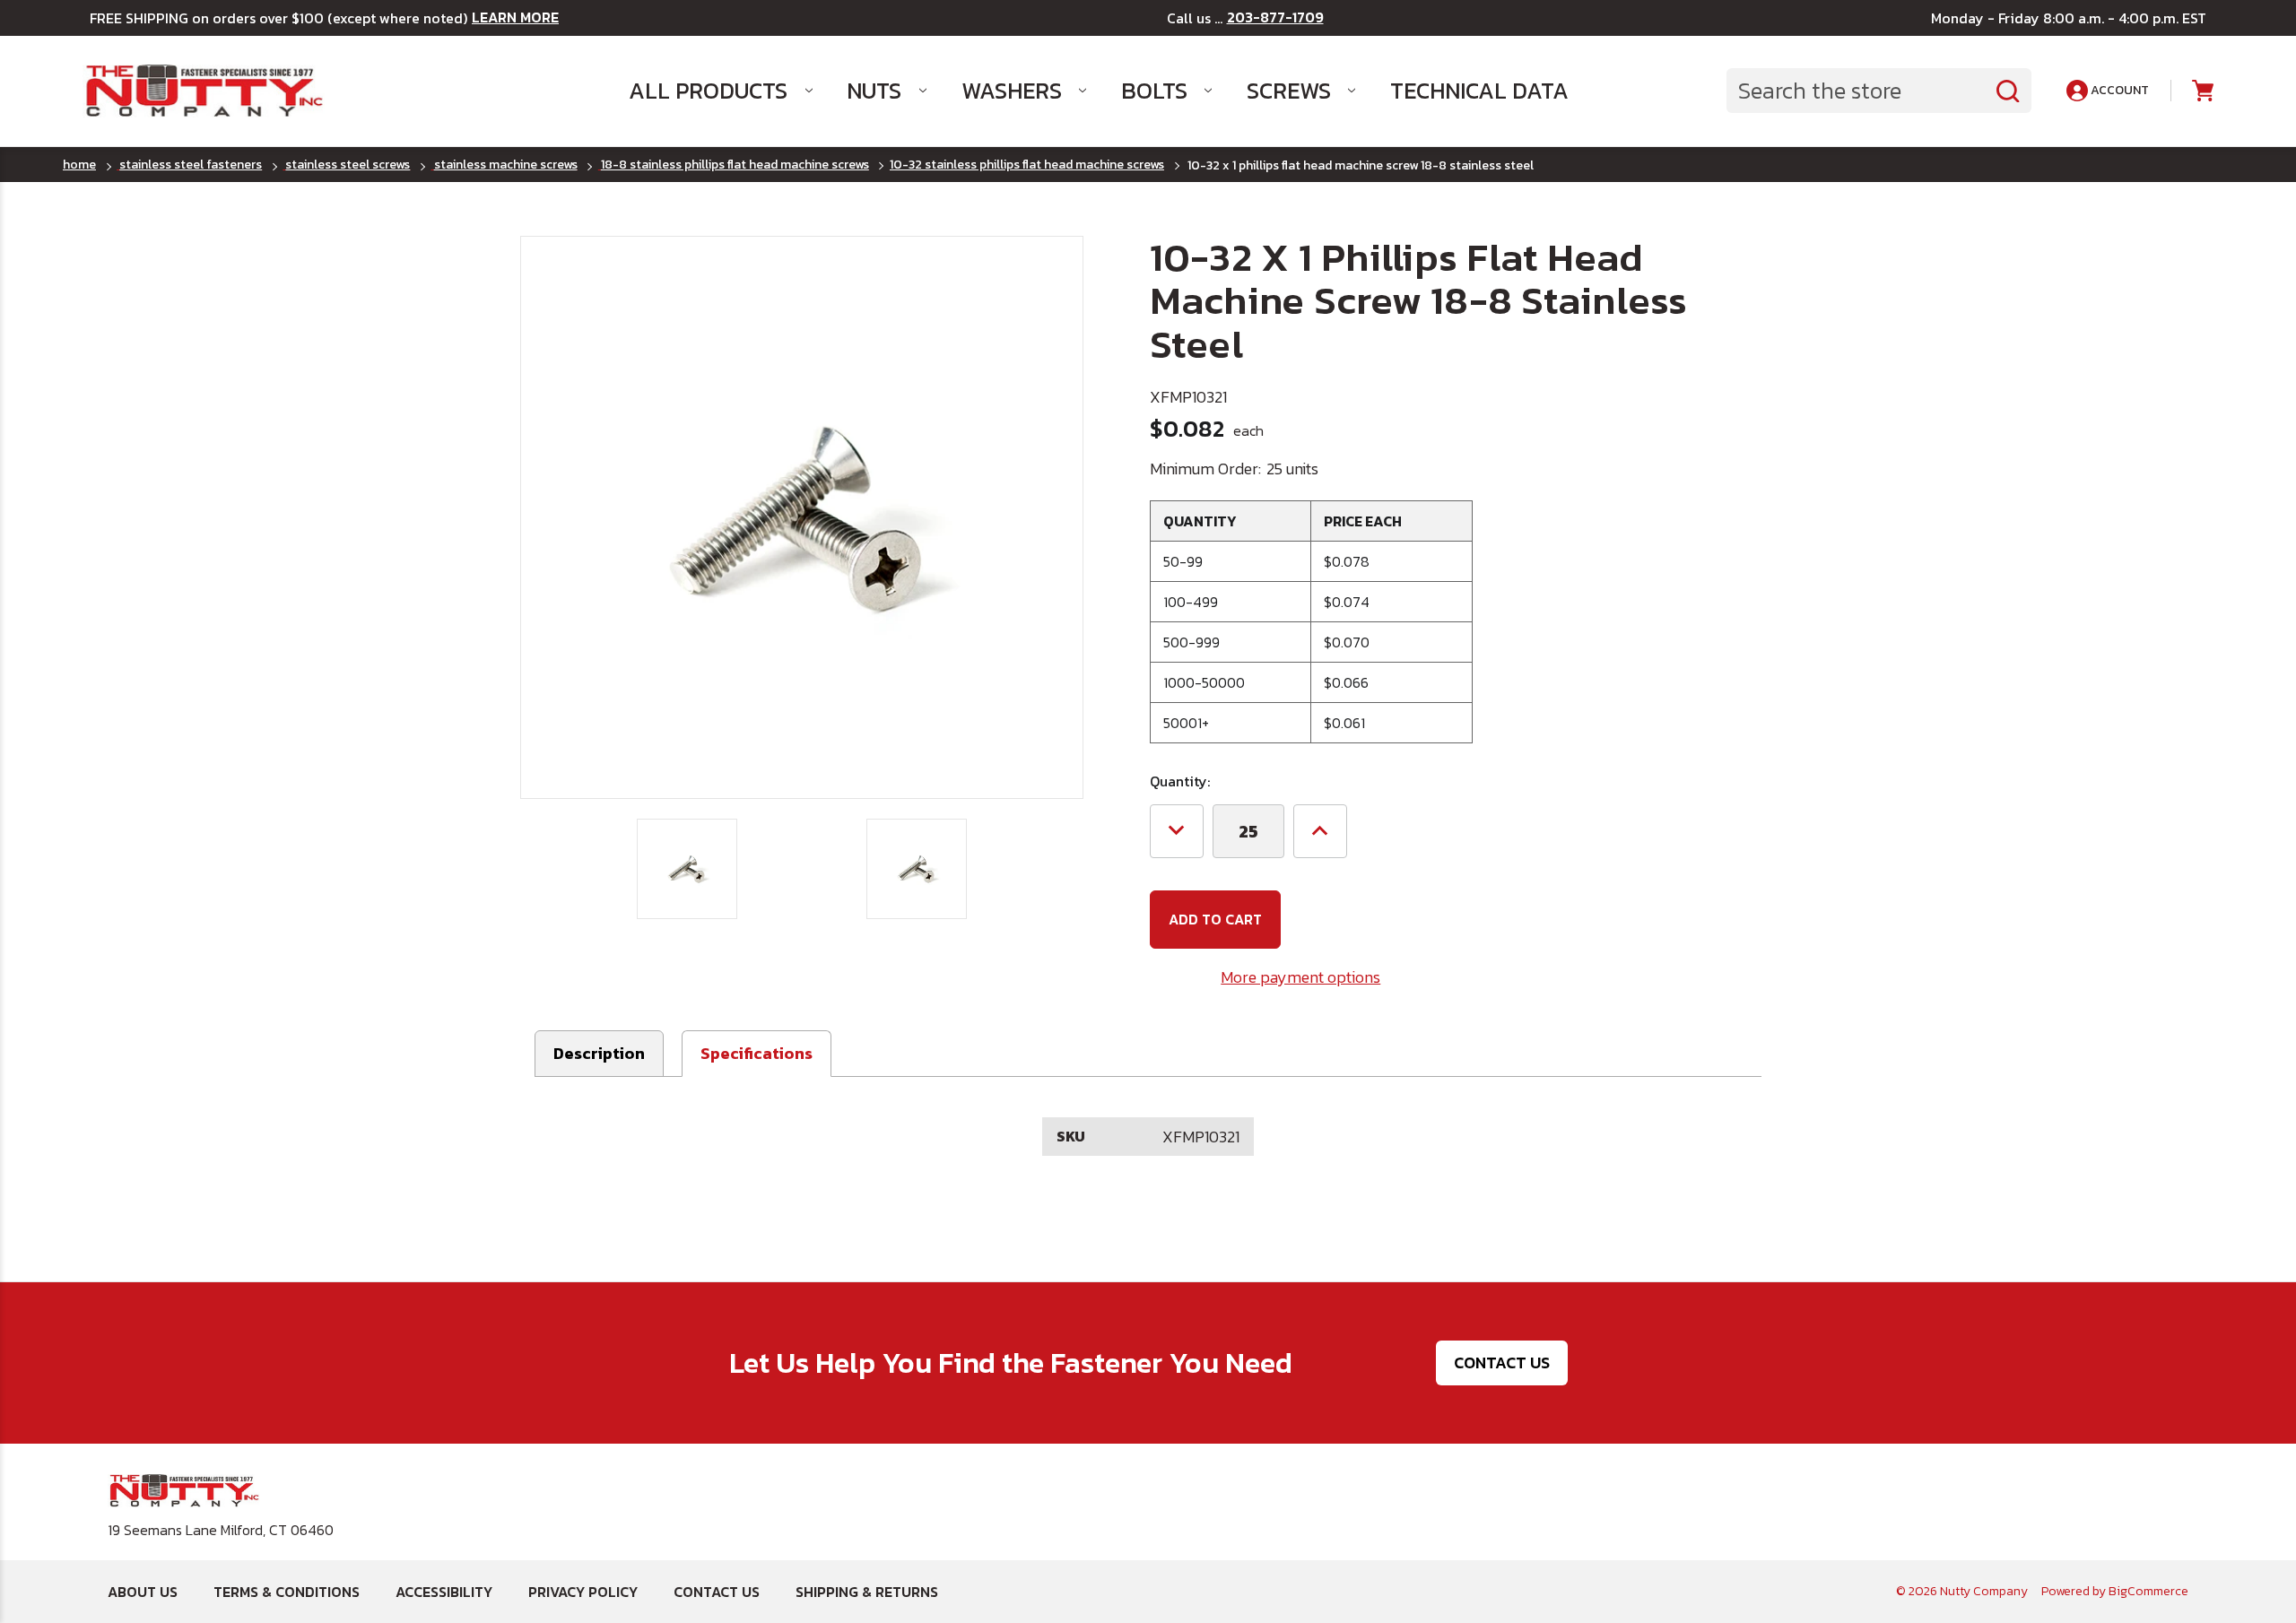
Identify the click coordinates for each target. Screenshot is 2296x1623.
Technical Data (1479, 91)
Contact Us (1502, 1363)
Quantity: (1180, 781)
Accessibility (444, 1592)
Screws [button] (1289, 91)
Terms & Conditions (287, 1592)
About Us (143, 1592)
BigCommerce (2148, 1591)
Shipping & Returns (867, 1592)
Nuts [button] (874, 91)
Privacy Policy (583, 1592)
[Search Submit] (2008, 91)
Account (2118, 90)
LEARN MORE (515, 17)
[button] (757, 1054)
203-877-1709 (1275, 17)
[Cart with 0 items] (2201, 91)
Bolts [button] (1154, 91)
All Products (708, 91)
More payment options (1300, 977)
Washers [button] (1012, 91)
